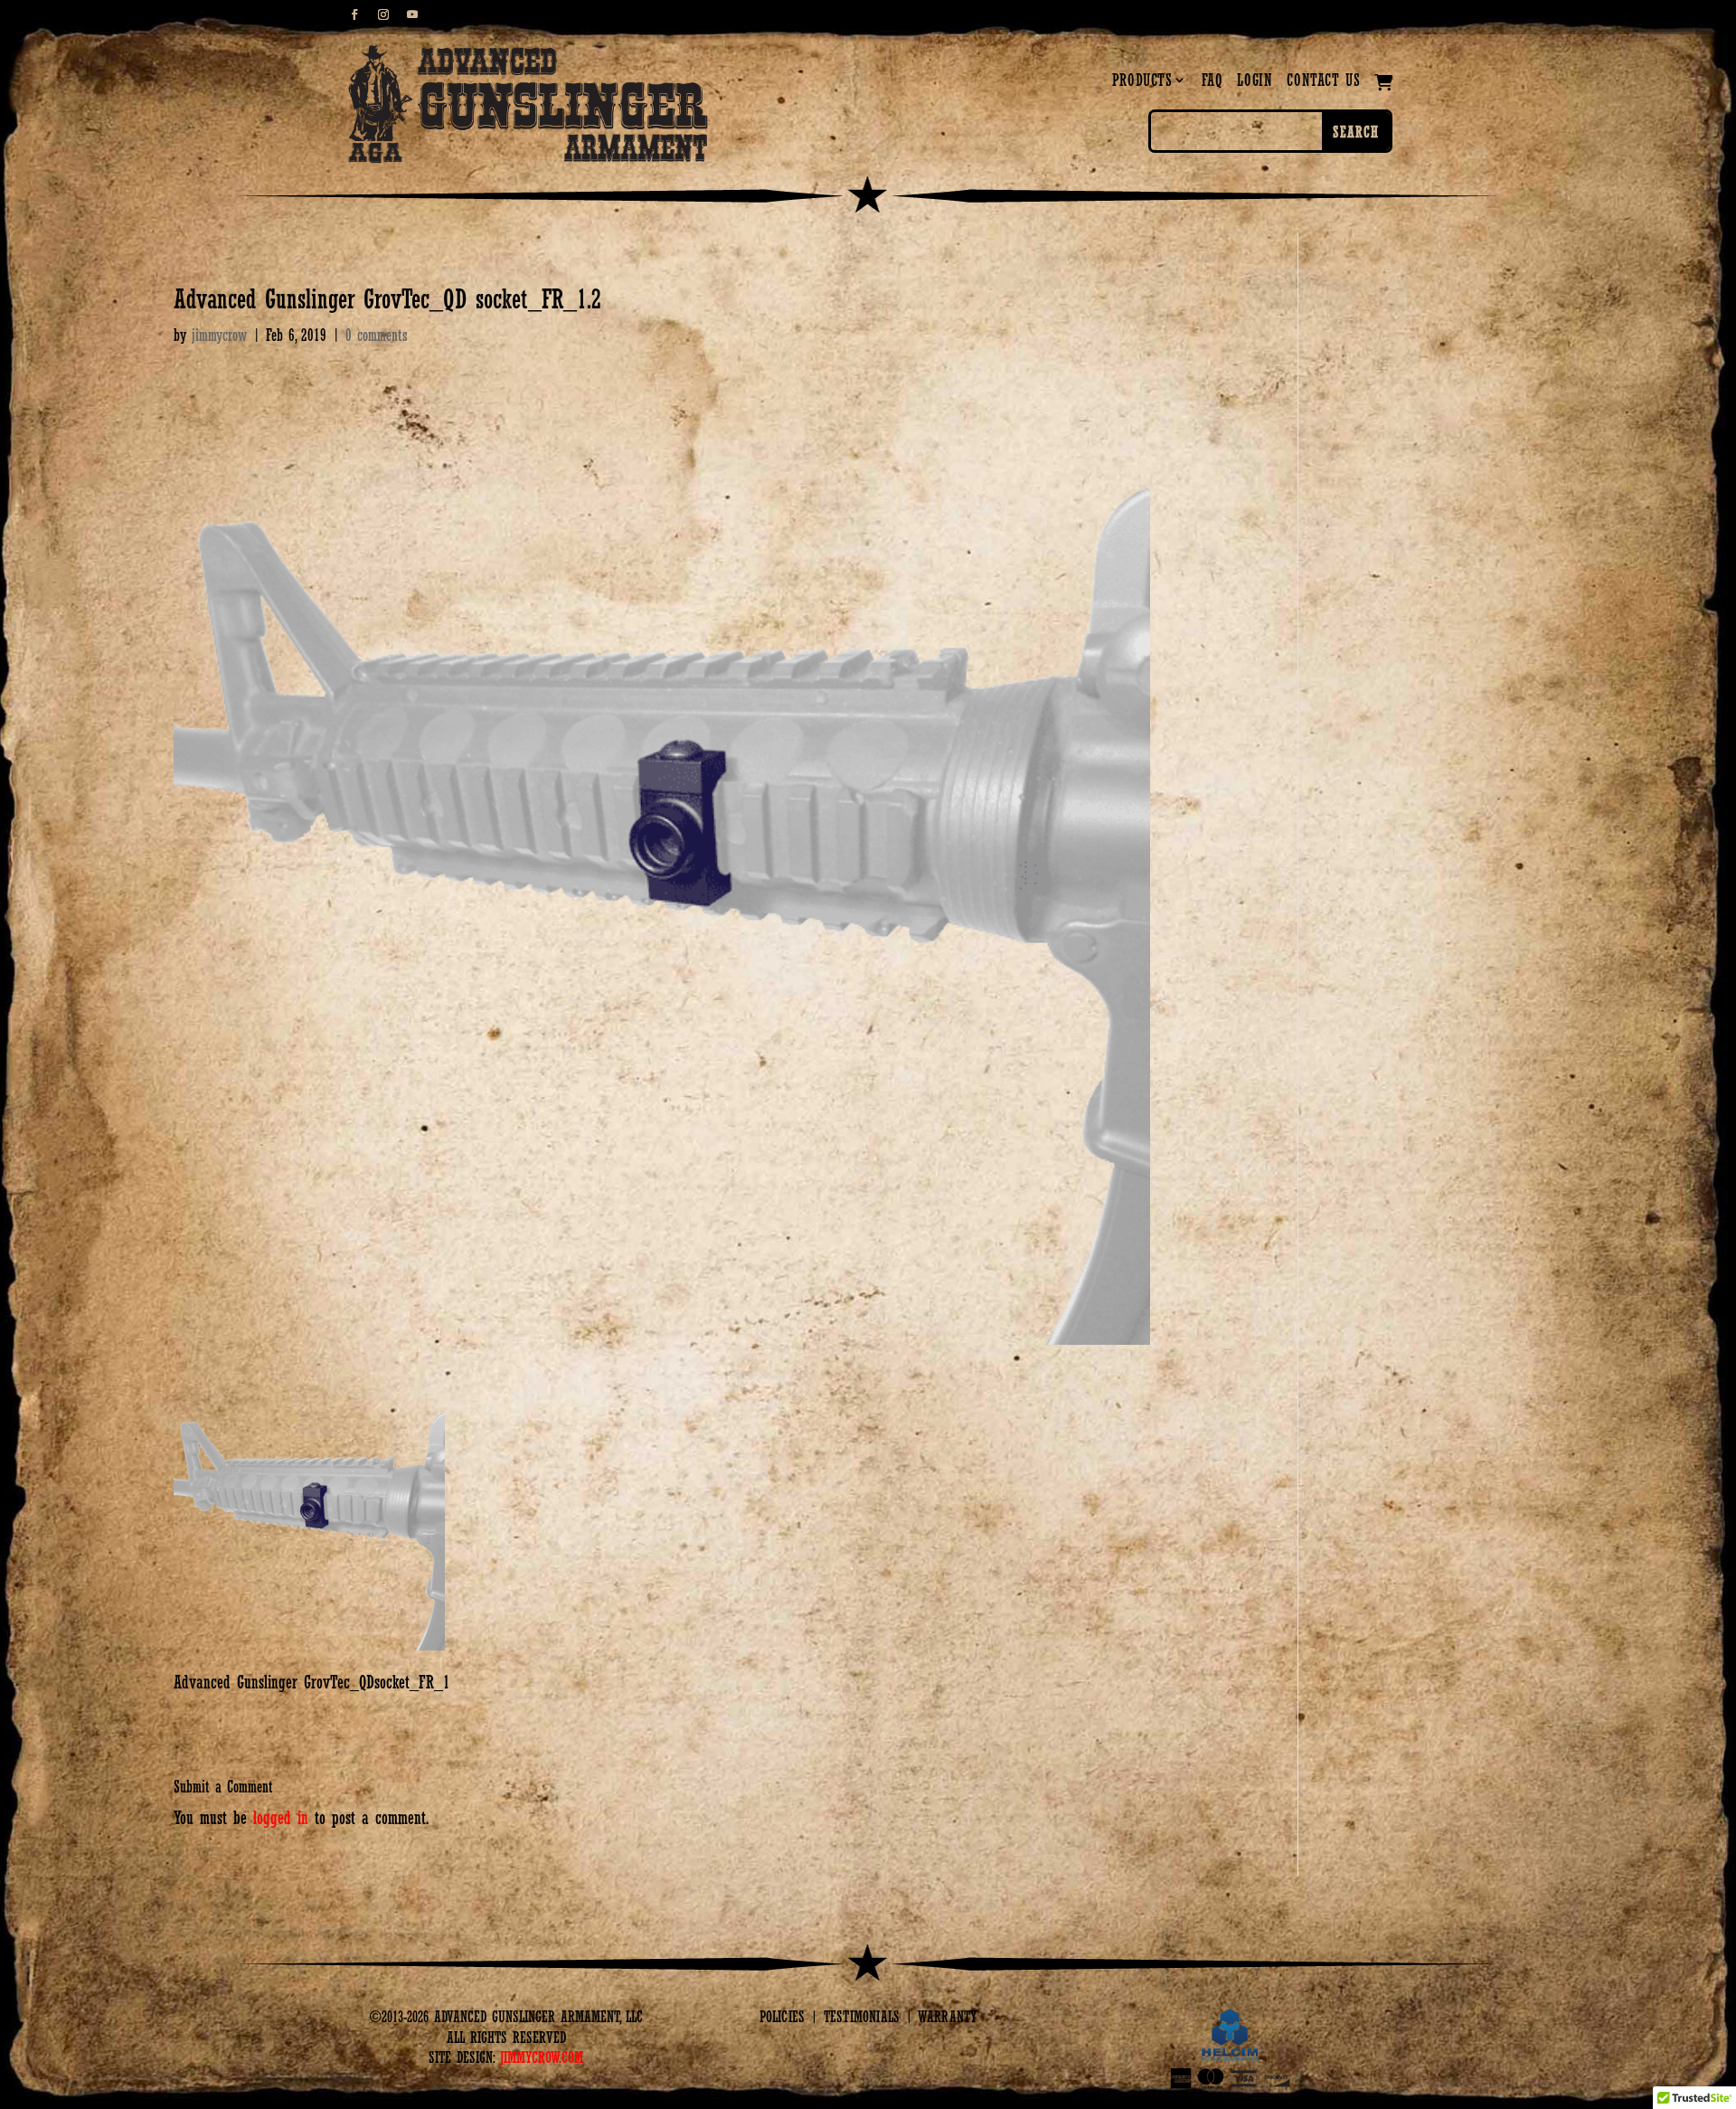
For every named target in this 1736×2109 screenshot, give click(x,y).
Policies (783, 2017)
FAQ (1212, 80)
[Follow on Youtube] (412, 14)
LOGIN (1255, 80)
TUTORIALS (1227, 16)
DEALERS (1299, 16)
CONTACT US (1323, 80)
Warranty (948, 2017)
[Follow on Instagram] (383, 14)
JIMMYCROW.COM (542, 2057)
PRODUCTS (1142, 80)
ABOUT (1160, 16)
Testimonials (862, 2017)
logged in (281, 1818)
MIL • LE (1366, 16)
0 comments (377, 335)
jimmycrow (219, 335)
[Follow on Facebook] (354, 14)
